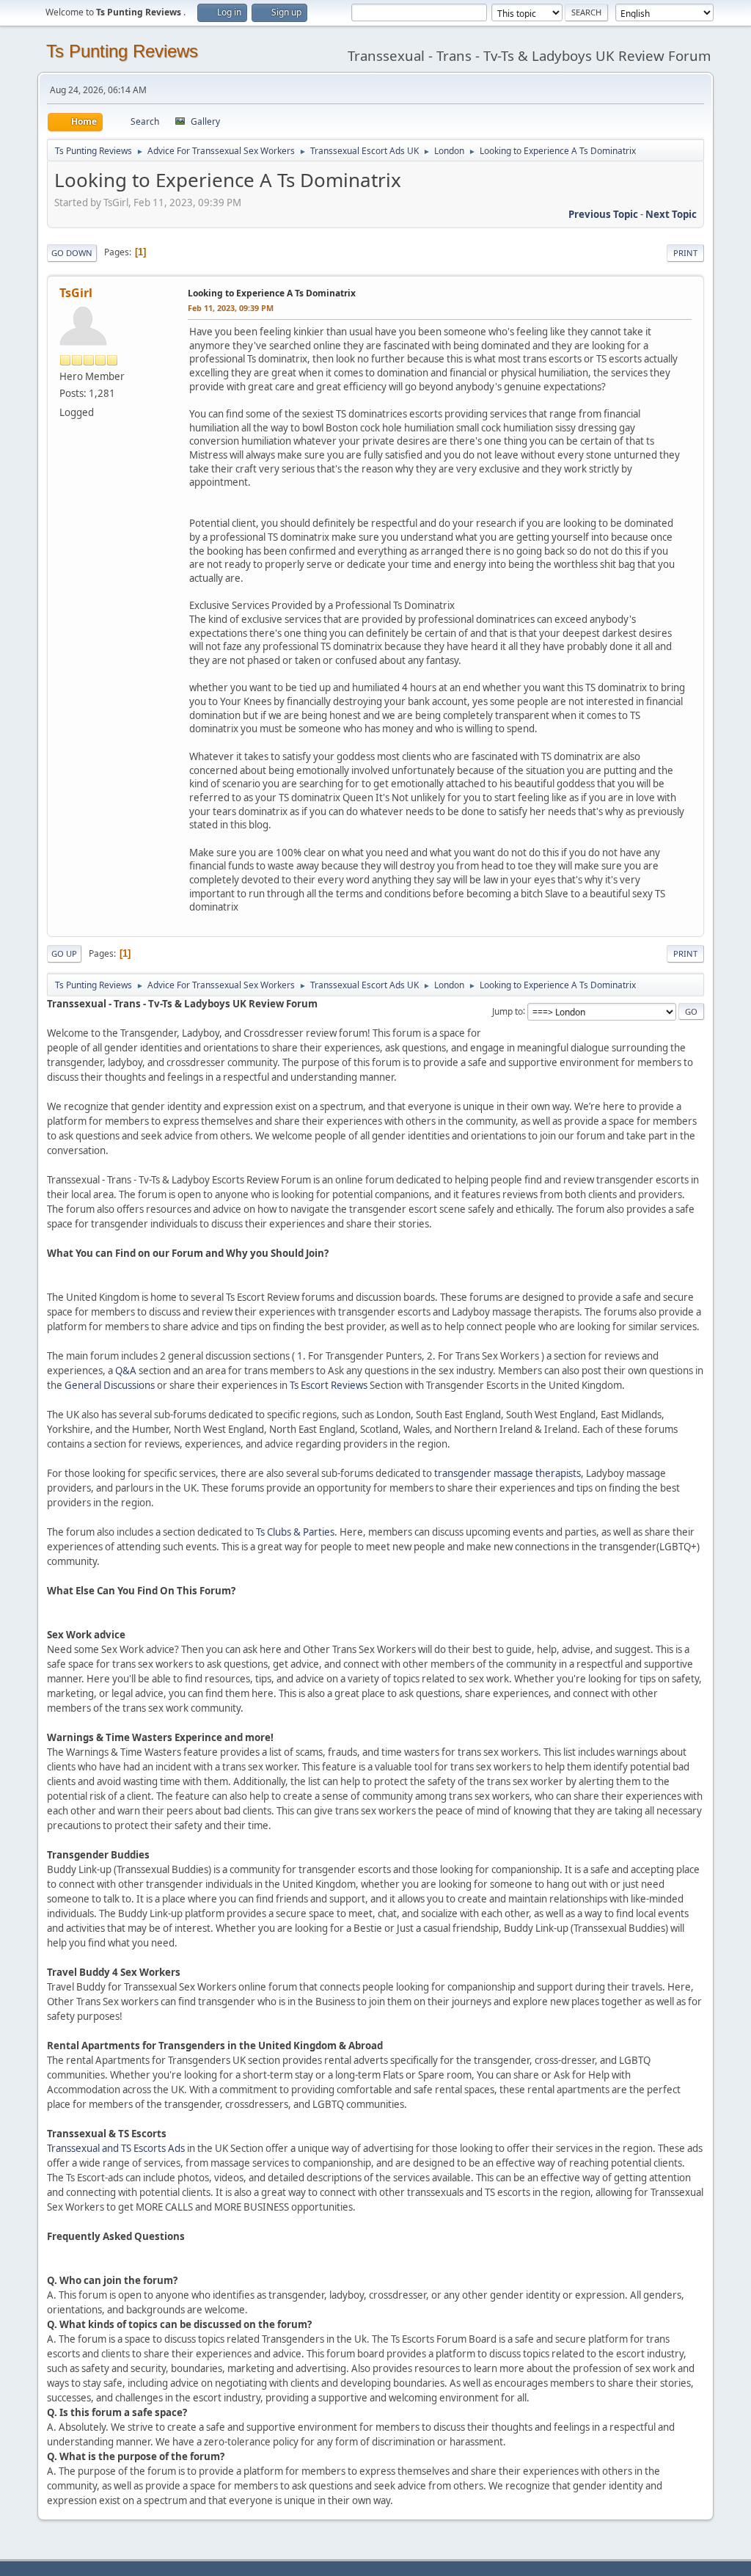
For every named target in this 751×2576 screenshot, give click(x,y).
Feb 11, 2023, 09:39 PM (231, 308)
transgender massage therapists (508, 1473)
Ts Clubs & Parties (295, 1532)
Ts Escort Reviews (329, 1385)
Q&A (126, 1371)
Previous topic (603, 214)
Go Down (72, 253)
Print (685, 253)
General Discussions (110, 1385)
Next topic (671, 214)
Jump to (508, 1011)
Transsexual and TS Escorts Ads (116, 2148)
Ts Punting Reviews (122, 51)
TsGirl (76, 293)
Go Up (64, 953)
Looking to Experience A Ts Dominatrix (272, 293)
